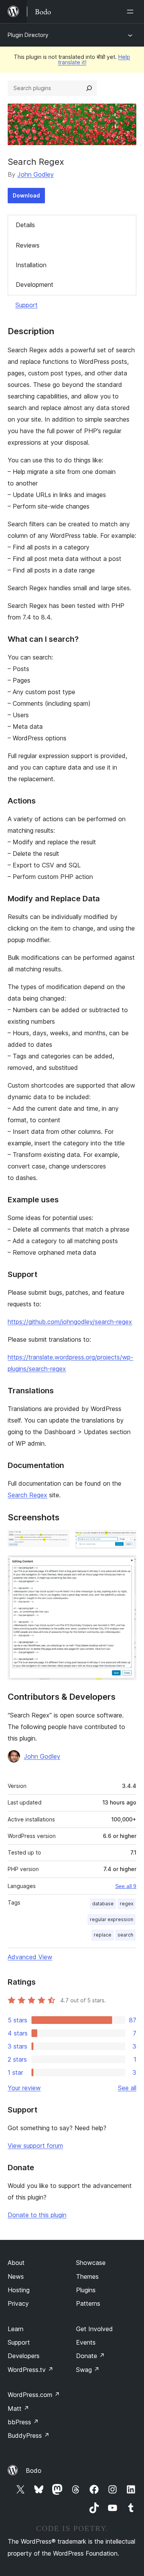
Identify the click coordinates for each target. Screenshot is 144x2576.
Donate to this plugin (37, 2215)
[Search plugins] (89, 88)
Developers (24, 2356)
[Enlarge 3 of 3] (126, 1565)
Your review (24, 2088)
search (125, 1935)
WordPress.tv (31, 2370)
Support (26, 305)
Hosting (19, 2290)
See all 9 (126, 1886)
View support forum (35, 2146)
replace (103, 1935)
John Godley (36, 174)
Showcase (91, 2263)
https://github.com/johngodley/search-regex (70, 1322)
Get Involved (94, 2329)
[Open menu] (132, 12)
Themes (87, 2276)
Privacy (18, 2303)
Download (26, 195)
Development (35, 285)
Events (86, 2342)
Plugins (86, 2290)
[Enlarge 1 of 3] (59, 1540)
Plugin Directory (28, 35)
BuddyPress (29, 2435)
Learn (16, 2329)
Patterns (88, 2303)
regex (127, 1904)
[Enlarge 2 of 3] (126, 1540)
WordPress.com (34, 2395)
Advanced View (30, 1957)
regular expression (112, 1919)
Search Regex (27, 1495)
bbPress (23, 2422)
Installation (31, 265)
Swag (88, 2370)
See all (127, 2088)
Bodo (34, 2471)
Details (25, 225)
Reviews (28, 245)
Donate (90, 2356)
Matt (18, 2409)
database (103, 1904)
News (16, 2276)
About (16, 2263)
